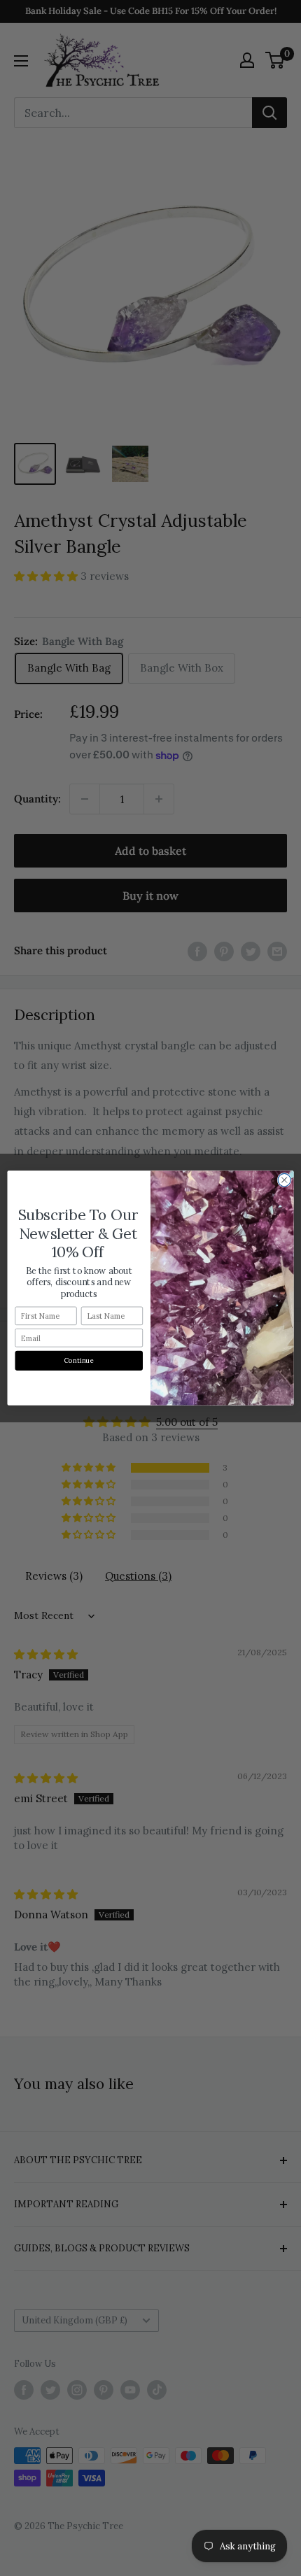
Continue (79, 1361)
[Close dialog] (284, 1180)
